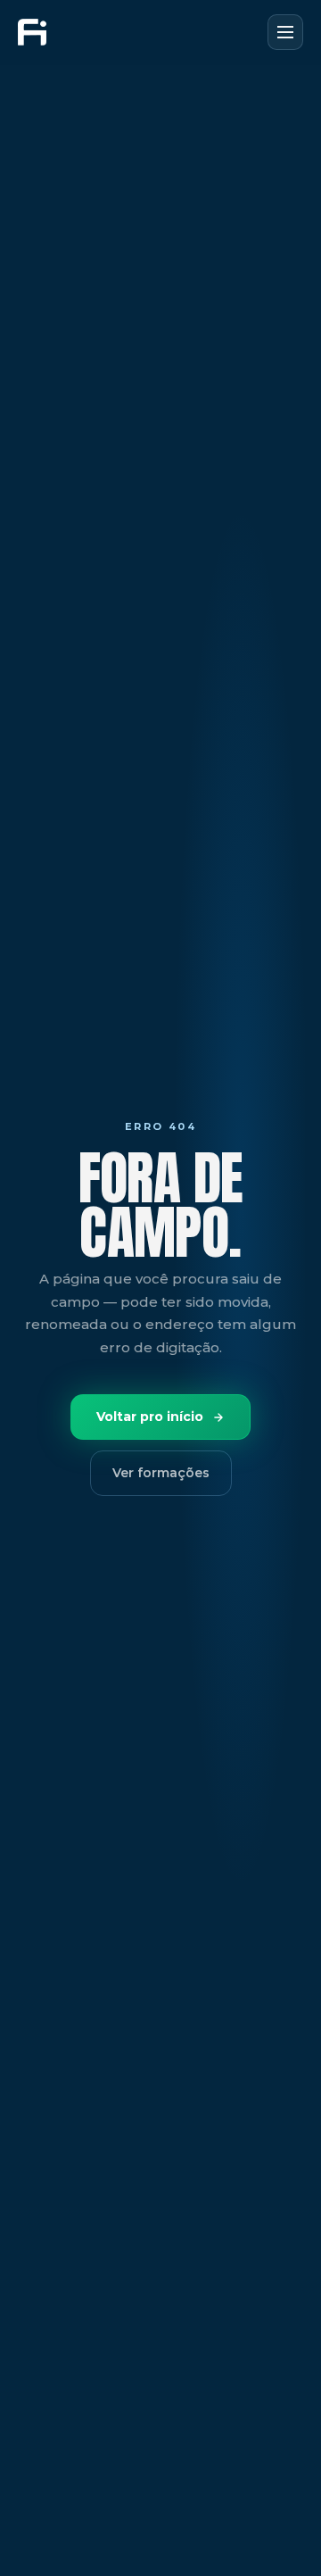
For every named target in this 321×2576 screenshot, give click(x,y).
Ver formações (161, 1473)
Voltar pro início (150, 1417)
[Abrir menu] (285, 32)
